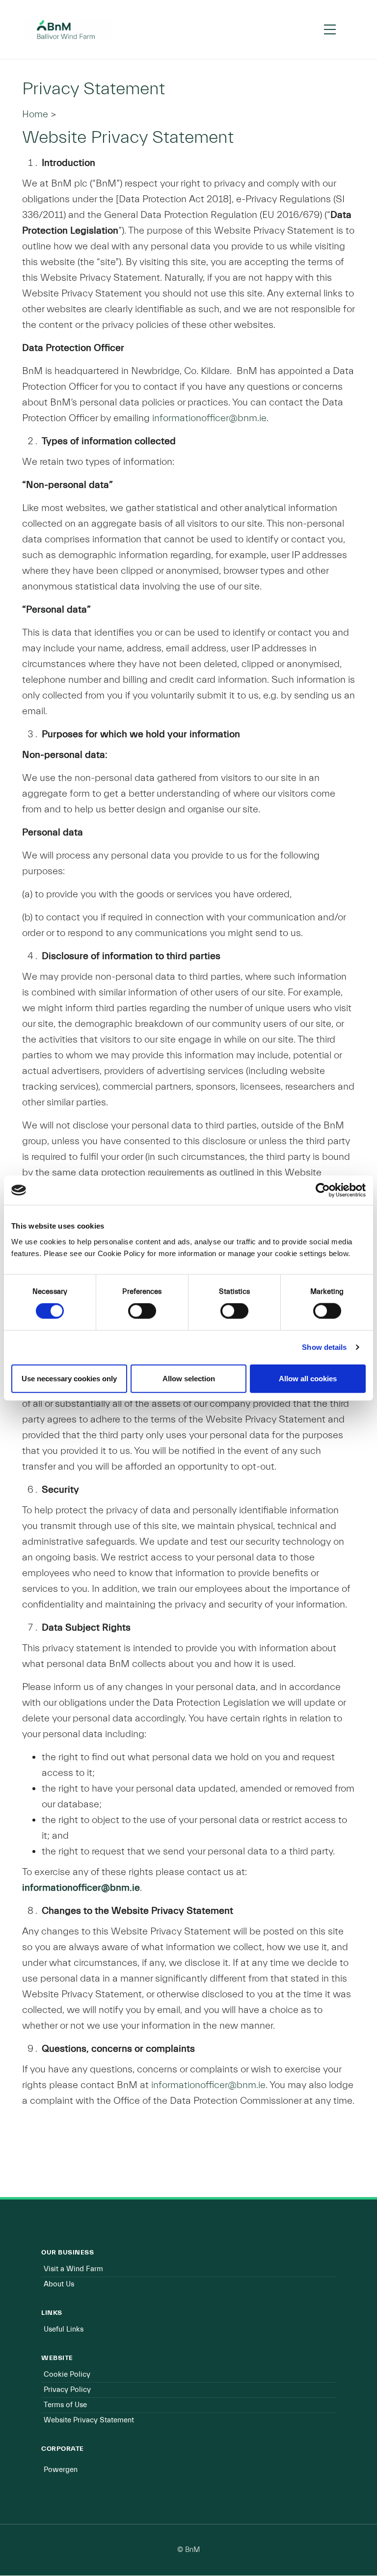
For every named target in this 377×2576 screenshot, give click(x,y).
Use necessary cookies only (69, 1378)
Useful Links (64, 2329)
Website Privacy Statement (89, 2420)
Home (35, 114)
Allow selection (189, 1378)
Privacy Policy (67, 2390)
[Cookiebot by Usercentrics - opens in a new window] (323, 1190)
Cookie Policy (67, 2375)
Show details (324, 1347)
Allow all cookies (308, 1378)
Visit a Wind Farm (73, 2269)
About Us (59, 2284)
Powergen (61, 2470)
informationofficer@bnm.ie (209, 418)
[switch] (142, 1311)
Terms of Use (65, 2405)
